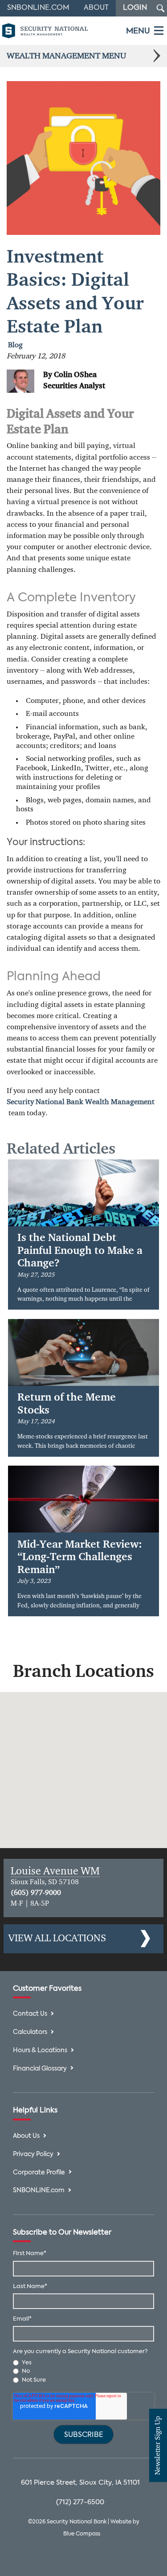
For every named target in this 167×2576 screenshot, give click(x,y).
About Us (26, 2136)
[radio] (83, 2363)
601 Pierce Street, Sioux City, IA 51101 (80, 2483)
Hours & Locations (40, 2051)
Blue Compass (82, 2534)
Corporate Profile (39, 2173)
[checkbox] (83, 2371)
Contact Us (30, 2014)
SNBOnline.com (38, 8)
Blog (15, 345)
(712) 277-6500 (80, 2502)
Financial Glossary (40, 2069)
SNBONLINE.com (39, 2191)
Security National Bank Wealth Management (81, 1102)
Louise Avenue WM (55, 1871)
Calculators (30, 2032)
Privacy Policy (33, 2155)
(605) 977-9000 (36, 1893)
